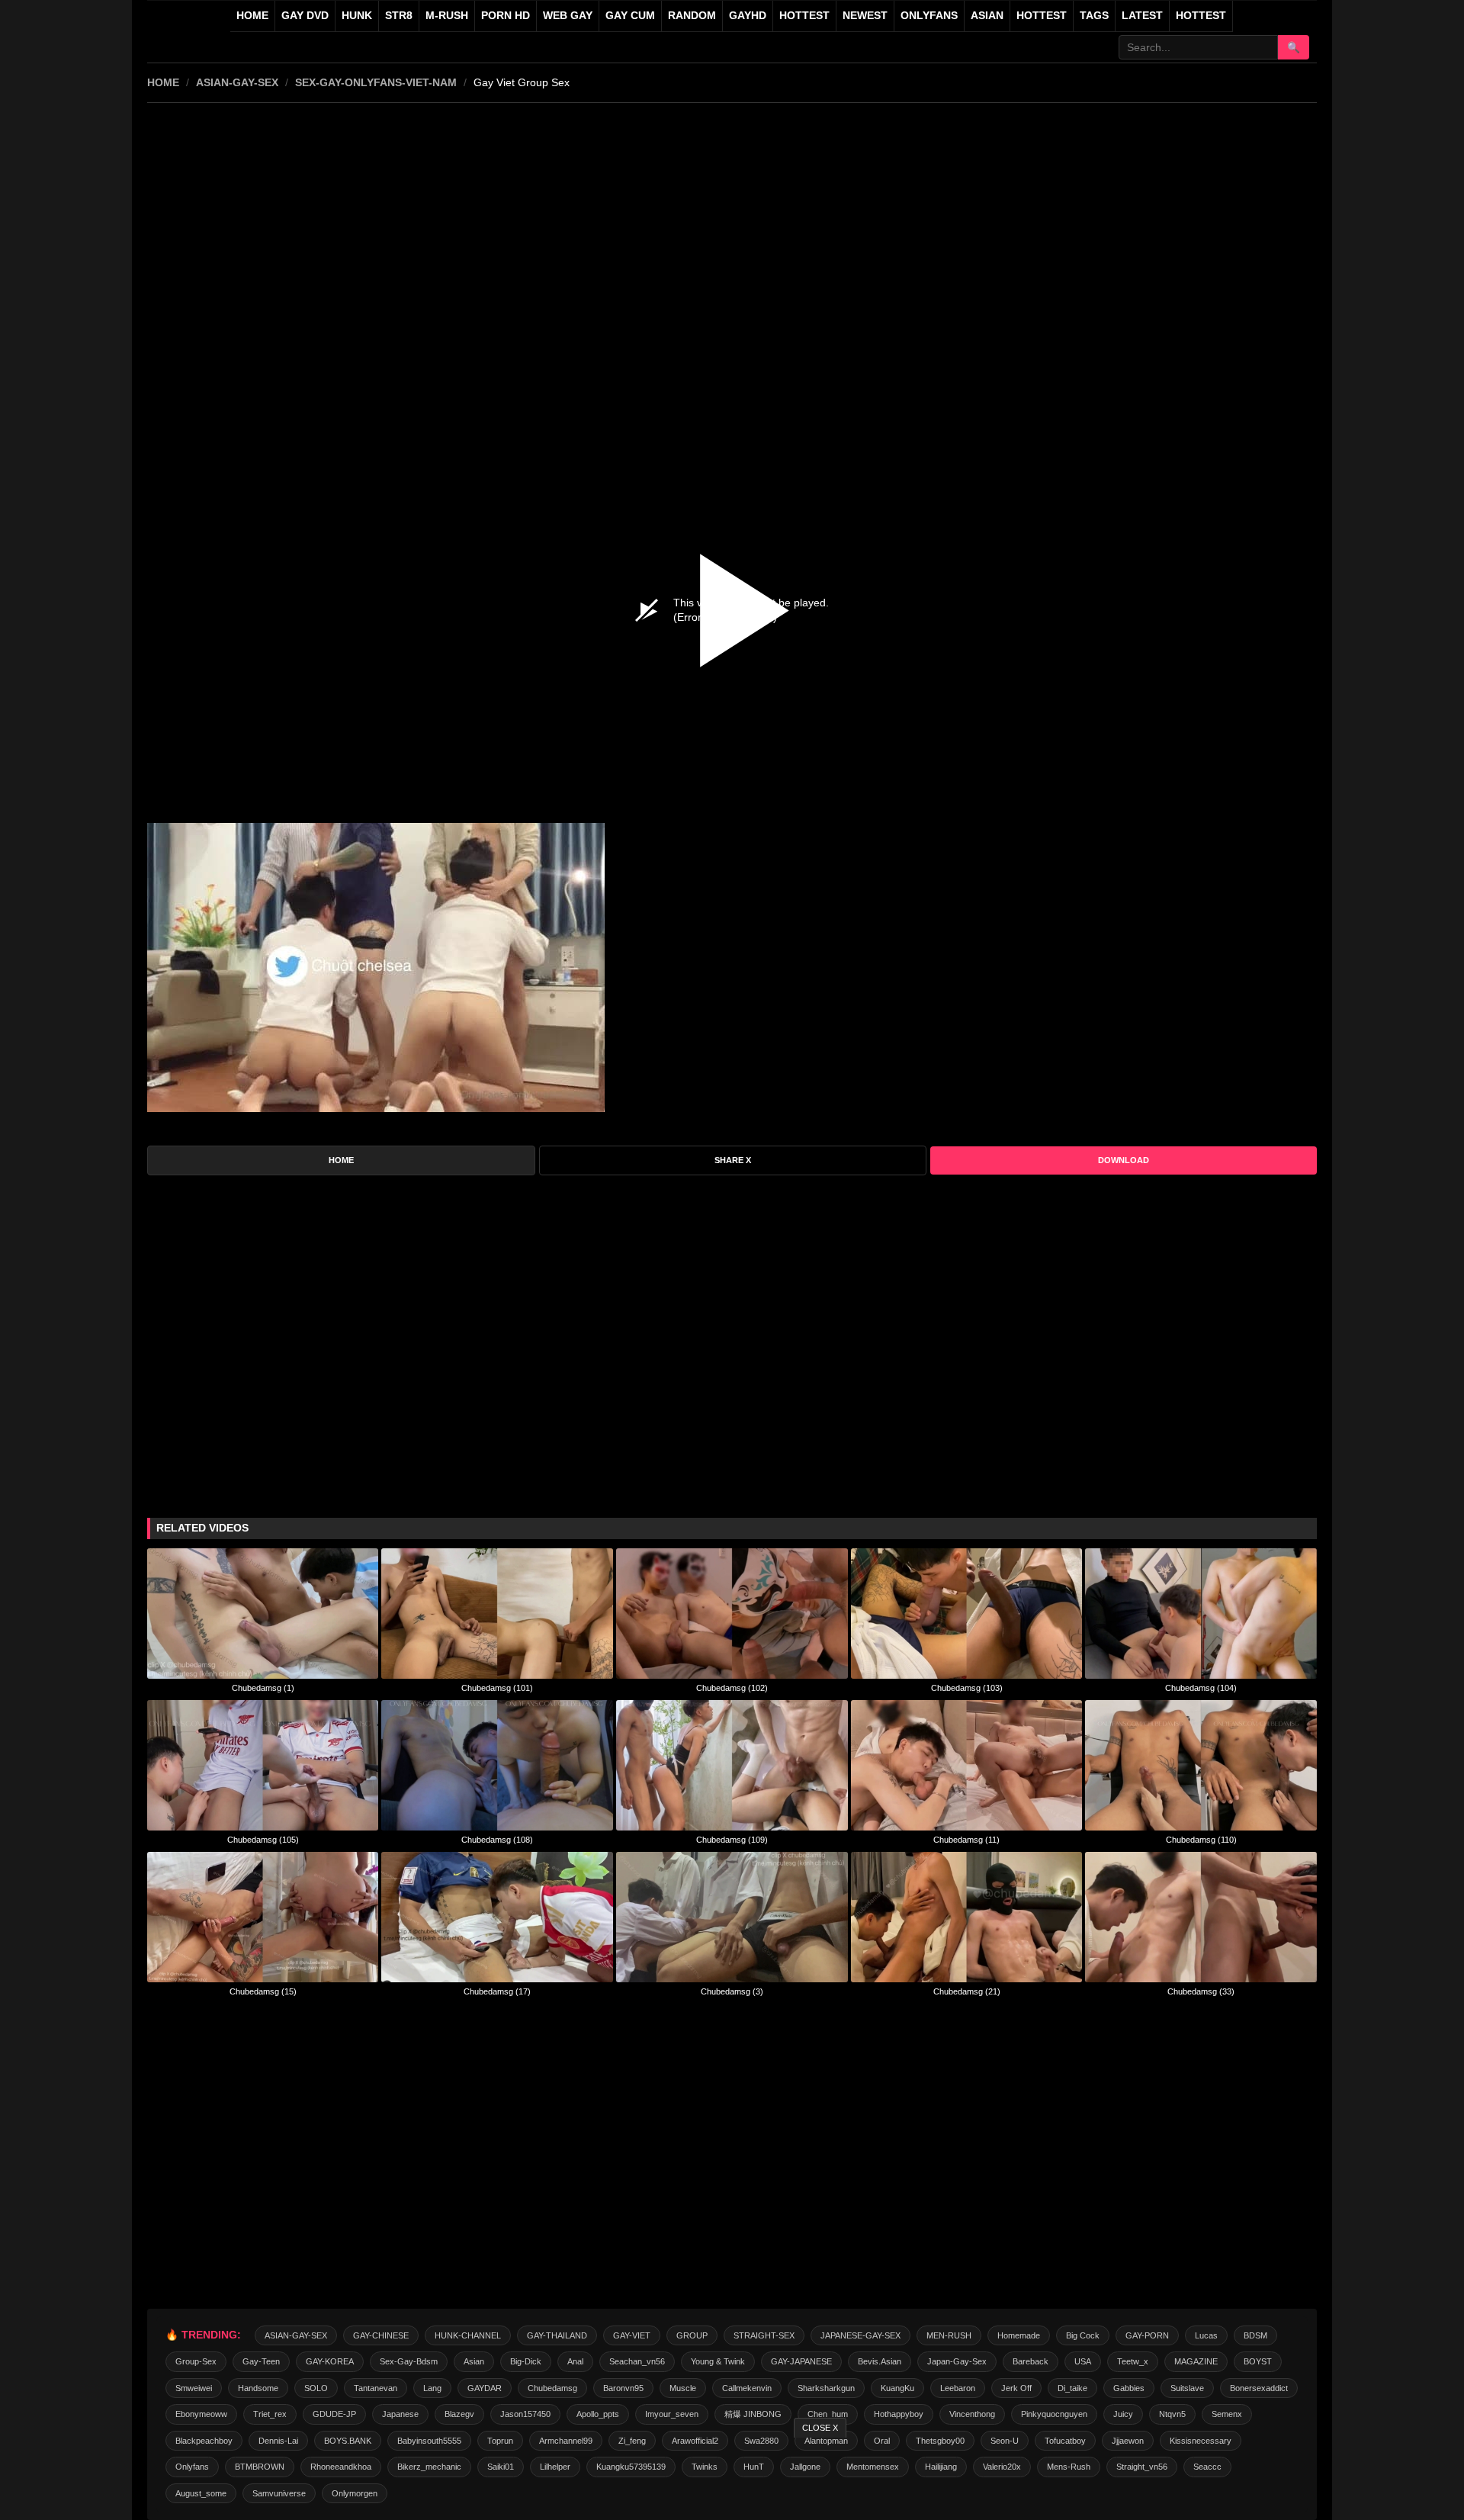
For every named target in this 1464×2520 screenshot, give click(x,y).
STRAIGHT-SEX (764, 2335)
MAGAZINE (1196, 2361)
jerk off (1016, 2388)
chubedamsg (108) (497, 1840)
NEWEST (865, 16)
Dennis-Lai (278, 2441)
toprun (500, 2441)
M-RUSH (447, 16)
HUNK (357, 16)
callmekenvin (747, 2388)
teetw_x (1133, 2361)
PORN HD (506, 16)
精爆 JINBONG (753, 2414)
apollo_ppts (598, 2414)
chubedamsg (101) (497, 1688)
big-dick (526, 2361)
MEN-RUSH (949, 2335)
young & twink (718, 2361)
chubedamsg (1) (263, 1688)
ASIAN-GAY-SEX (237, 82)
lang (432, 2388)
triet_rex (270, 2414)
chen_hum (828, 2414)
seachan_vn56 (637, 2361)
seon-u (1005, 2441)
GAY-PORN (1147, 2335)
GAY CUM (630, 16)
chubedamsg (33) (1201, 1991)
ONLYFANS (929, 16)
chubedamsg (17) (497, 1991)
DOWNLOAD (1124, 1160)
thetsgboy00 (940, 2441)
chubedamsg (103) (967, 1688)
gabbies (1129, 2388)
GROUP (692, 2335)
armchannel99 (566, 2441)
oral (882, 2441)
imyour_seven (672, 2414)
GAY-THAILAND (557, 2335)
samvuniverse (279, 2493)
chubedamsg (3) (732, 1991)
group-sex (196, 2361)
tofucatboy (1065, 2441)
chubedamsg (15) (263, 1991)
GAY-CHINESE (381, 2335)
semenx (1227, 2414)
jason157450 (525, 2414)
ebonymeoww (201, 2414)
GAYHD (748, 16)
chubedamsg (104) (1201, 1688)
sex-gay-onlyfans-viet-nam (376, 82)
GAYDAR (485, 2388)
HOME (163, 82)
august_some (201, 2493)
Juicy (1123, 2414)
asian (474, 2361)
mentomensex (873, 2467)
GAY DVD (305, 16)
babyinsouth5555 (429, 2441)
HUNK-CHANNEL (468, 2335)
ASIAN (987, 16)
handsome (258, 2388)
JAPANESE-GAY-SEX (860, 2335)
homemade (1019, 2335)
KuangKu (897, 2388)
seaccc (1207, 2467)
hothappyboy (899, 2414)
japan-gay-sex (957, 2361)
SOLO (316, 2388)
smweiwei (194, 2388)
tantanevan (376, 2388)
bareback (1031, 2361)
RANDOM (692, 16)
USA (1083, 2361)
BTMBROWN (260, 2467)
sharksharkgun (826, 2388)
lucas (1206, 2335)
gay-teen (261, 2361)
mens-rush (1069, 2467)
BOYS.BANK (348, 2441)
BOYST (1258, 2361)
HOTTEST (804, 16)
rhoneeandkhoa (341, 2467)
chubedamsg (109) (732, 1840)
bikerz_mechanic (429, 2467)
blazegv (459, 2414)
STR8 (399, 16)
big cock (1083, 2335)
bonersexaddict (1259, 2388)
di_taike (1072, 2388)
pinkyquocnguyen (1054, 2414)
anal (575, 2361)
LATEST (1142, 16)
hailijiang (941, 2467)
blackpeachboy (204, 2441)
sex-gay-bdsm (409, 2361)
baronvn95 (623, 2388)
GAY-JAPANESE (801, 2361)
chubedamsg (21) (967, 1991)
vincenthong (972, 2414)
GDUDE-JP (334, 2414)
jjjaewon (1128, 2441)
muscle (683, 2388)
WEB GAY (568, 16)
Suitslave (1187, 2388)
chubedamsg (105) (263, 1840)
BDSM (1255, 2335)
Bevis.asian (880, 2361)
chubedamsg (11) (966, 1840)
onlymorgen (355, 2493)
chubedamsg (552, 2388)
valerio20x (1002, 2467)
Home (252, 16)
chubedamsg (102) (732, 1688)
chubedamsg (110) (1201, 1840)
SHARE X (733, 1160)
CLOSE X (820, 2428)
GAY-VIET (632, 2335)
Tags (1094, 16)
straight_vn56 (1142, 2467)
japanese (400, 2414)
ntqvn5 (1172, 2414)
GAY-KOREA (330, 2361)
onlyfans (192, 2467)
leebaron (958, 2388)
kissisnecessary (1201, 2441)
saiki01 (501, 2467)
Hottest (1042, 16)
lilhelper (555, 2467)
